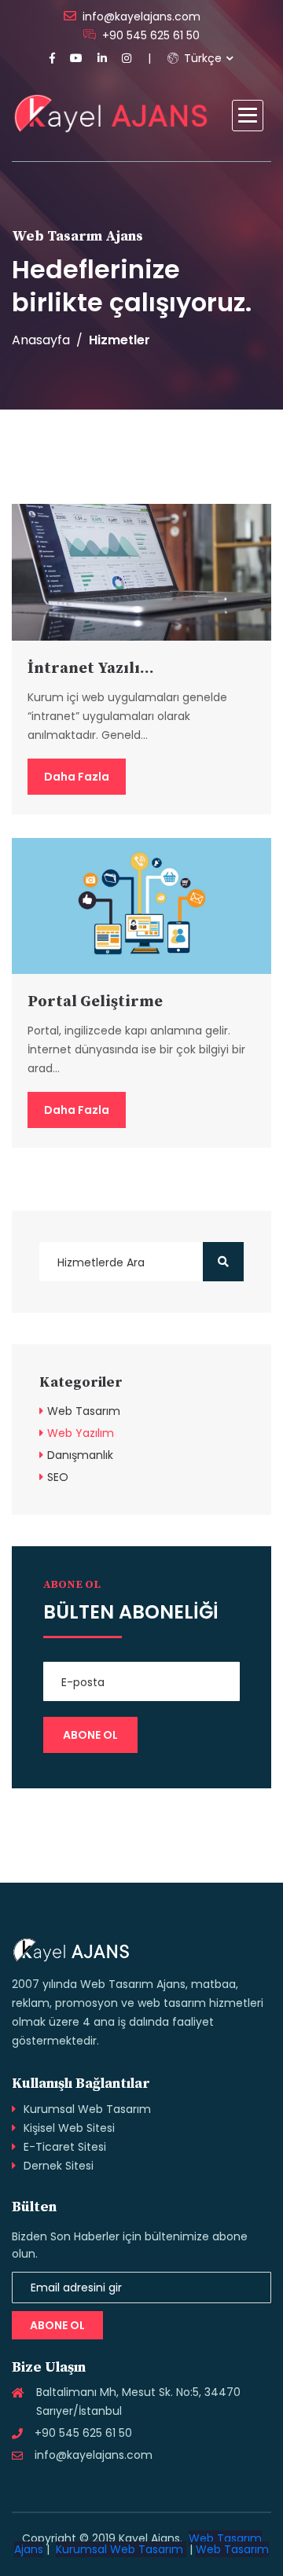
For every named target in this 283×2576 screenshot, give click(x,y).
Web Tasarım (84, 1411)
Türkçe (201, 58)
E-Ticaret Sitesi (65, 2147)
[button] (248, 116)
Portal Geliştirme (95, 1002)
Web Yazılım (81, 1433)
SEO (58, 1477)
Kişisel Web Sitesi (69, 2128)
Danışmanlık (80, 1455)
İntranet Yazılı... (91, 669)
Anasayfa (41, 340)
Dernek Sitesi (59, 2166)
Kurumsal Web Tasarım (87, 2109)
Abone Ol (57, 2325)
